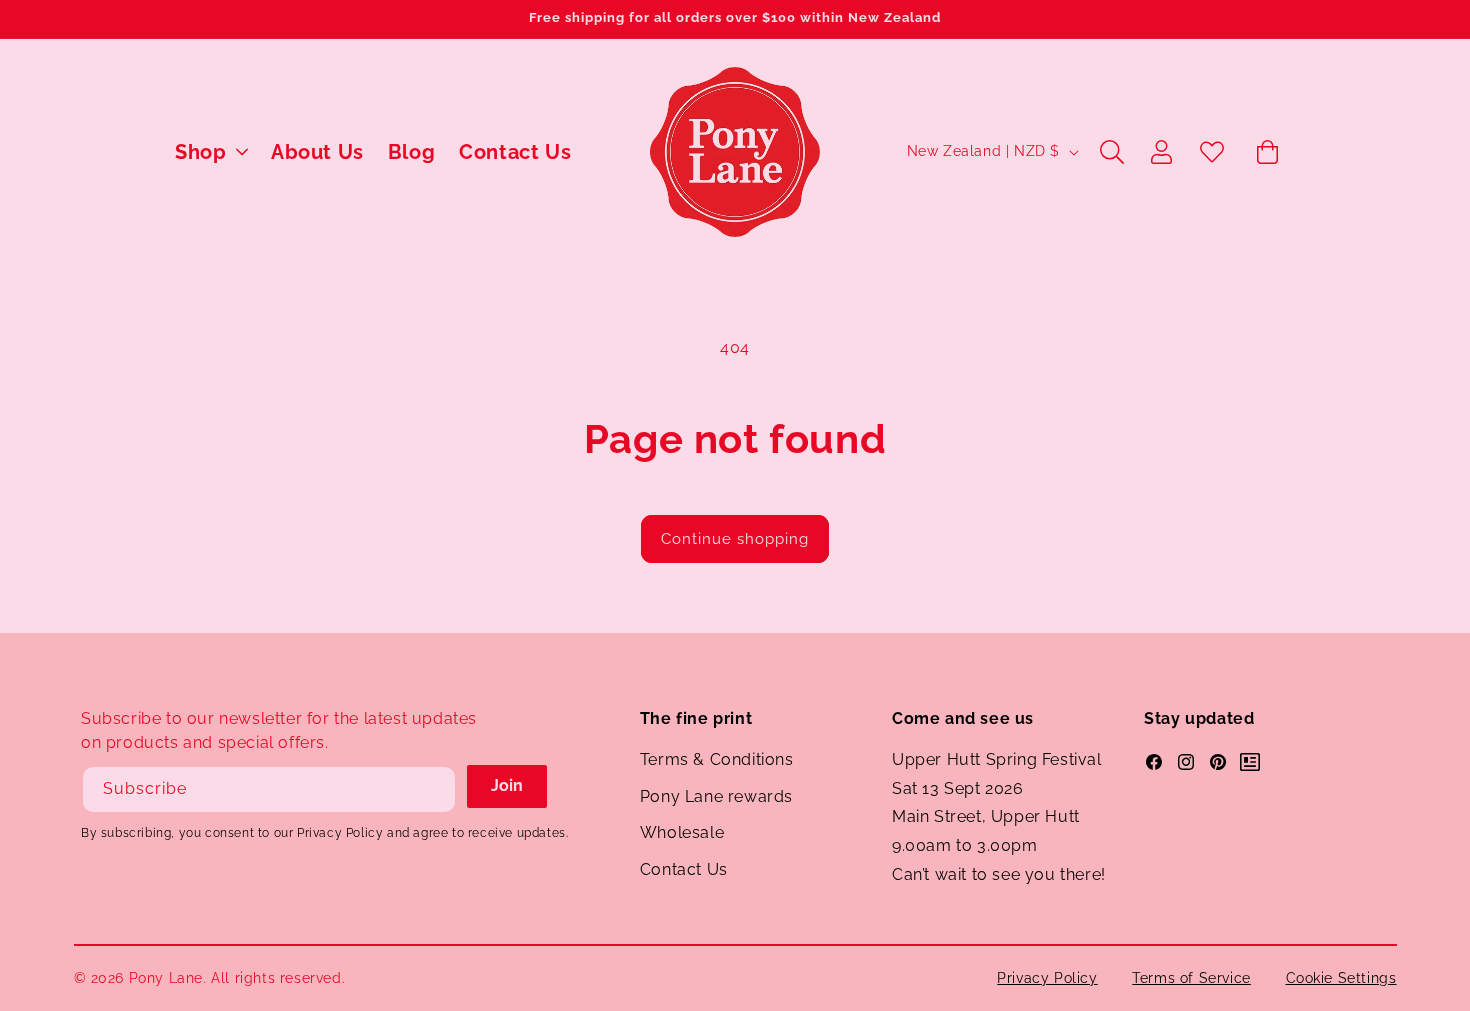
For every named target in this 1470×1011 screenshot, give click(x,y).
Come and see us (963, 718)
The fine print (696, 718)
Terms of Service (1191, 978)
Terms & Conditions (717, 759)
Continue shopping (735, 539)
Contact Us (684, 869)
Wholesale (682, 832)
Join (507, 785)
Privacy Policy (1047, 978)
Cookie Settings (1341, 978)
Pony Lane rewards (716, 796)
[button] (211, 152)
